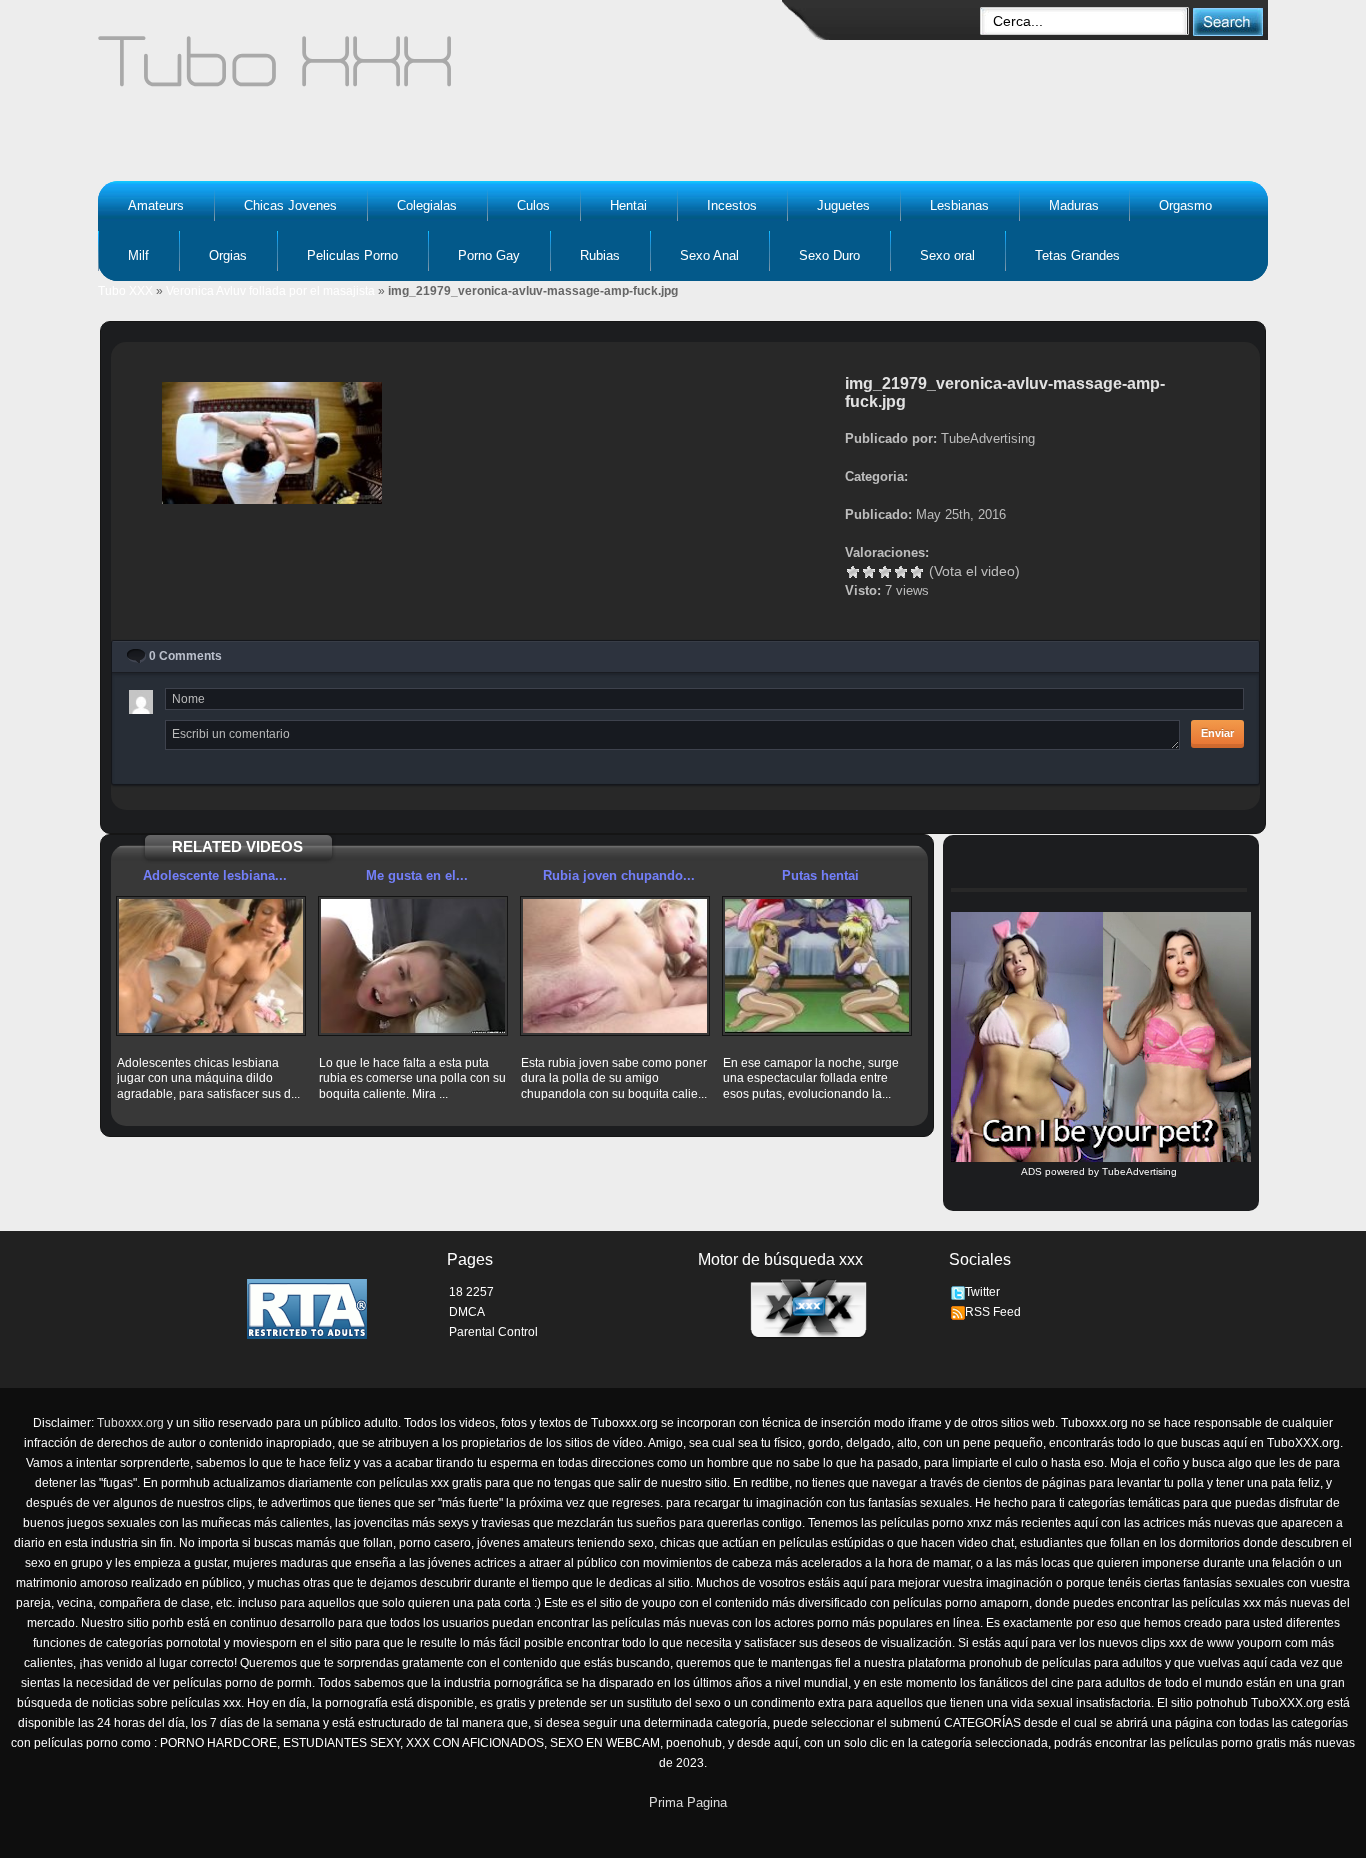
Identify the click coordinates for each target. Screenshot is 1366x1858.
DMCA (467, 1312)
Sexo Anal (709, 255)
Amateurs (156, 205)
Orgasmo (1185, 205)
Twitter (982, 1292)
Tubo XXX (125, 291)
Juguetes (843, 205)
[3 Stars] (885, 572)
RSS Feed (993, 1312)
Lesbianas (959, 205)
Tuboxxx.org (130, 1423)
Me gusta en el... (417, 875)
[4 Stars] (901, 572)
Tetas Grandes (1077, 255)
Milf (138, 255)
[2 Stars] (869, 572)
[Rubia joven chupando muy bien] (615, 966)
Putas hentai (820, 875)
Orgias (228, 255)
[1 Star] (853, 572)
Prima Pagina (688, 1802)
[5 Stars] (917, 572)
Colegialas (427, 205)
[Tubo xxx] (449, 70)
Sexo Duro (829, 255)
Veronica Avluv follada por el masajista (270, 291)
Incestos (732, 205)
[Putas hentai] (817, 966)
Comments (185, 656)
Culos (533, 205)
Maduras (1074, 205)
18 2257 (471, 1292)
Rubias (600, 255)
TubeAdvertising (1139, 1171)
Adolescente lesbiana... (215, 875)
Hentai (628, 205)
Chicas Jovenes (290, 205)
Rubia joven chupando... (619, 875)
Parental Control (493, 1332)
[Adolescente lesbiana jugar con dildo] (211, 966)
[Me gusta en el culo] (413, 966)
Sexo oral (947, 255)
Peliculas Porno (352, 255)
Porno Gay (489, 255)
